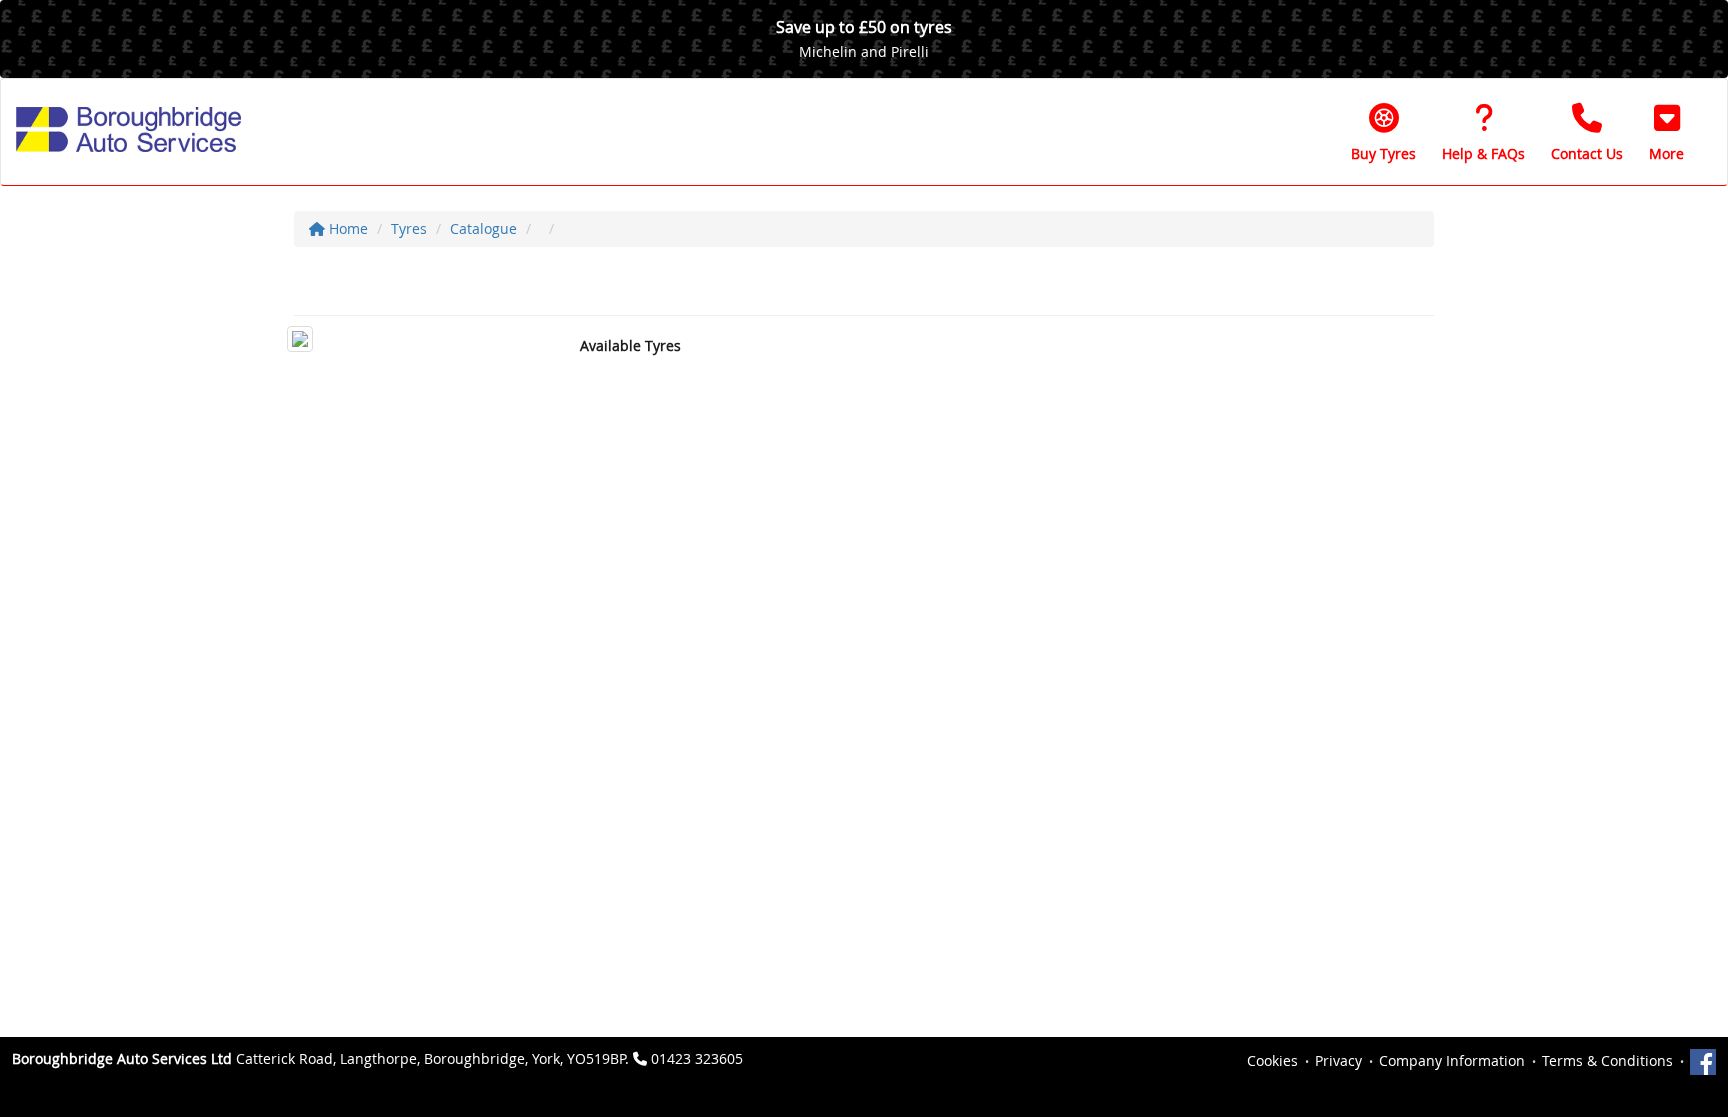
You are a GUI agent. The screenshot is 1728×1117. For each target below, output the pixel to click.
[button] (1666, 132)
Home (346, 228)
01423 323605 (697, 1058)
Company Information (1452, 1060)
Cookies (1272, 1060)
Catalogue (483, 228)
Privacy (1338, 1060)
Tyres (409, 228)
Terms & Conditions (1607, 1060)
